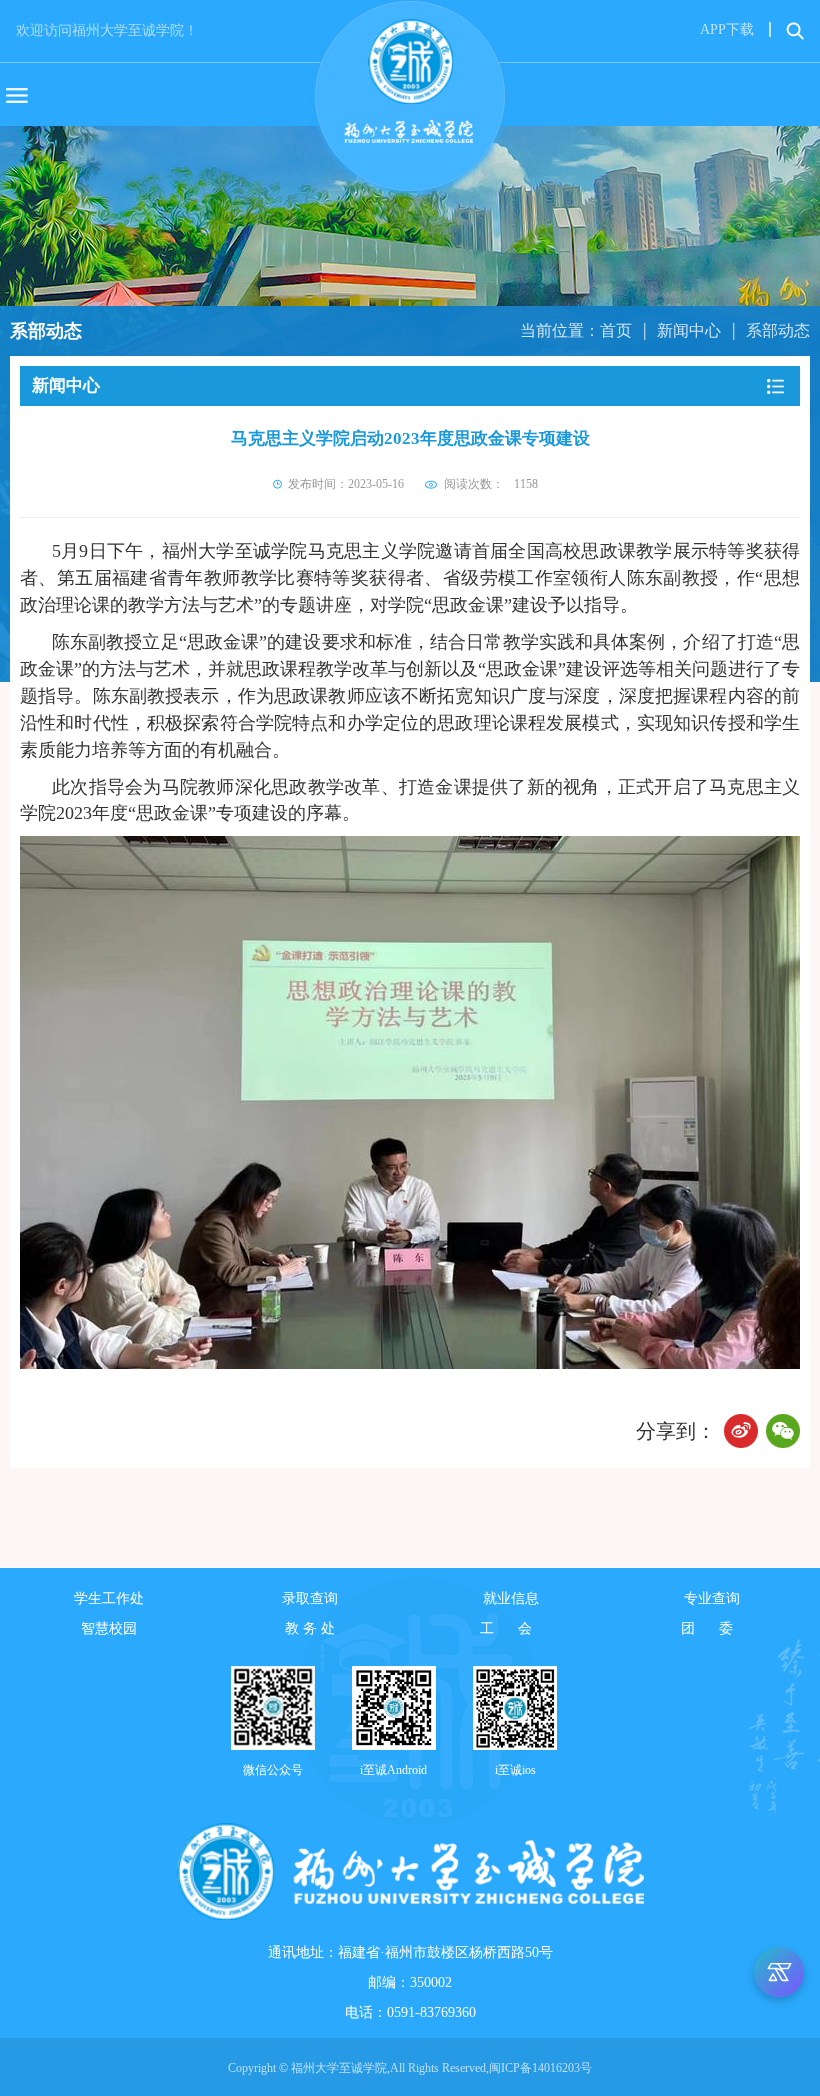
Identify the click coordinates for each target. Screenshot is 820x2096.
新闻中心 (689, 330)
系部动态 (778, 330)
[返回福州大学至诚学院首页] (410, 86)
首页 (616, 330)
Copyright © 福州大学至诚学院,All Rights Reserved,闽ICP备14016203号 (410, 2068)
